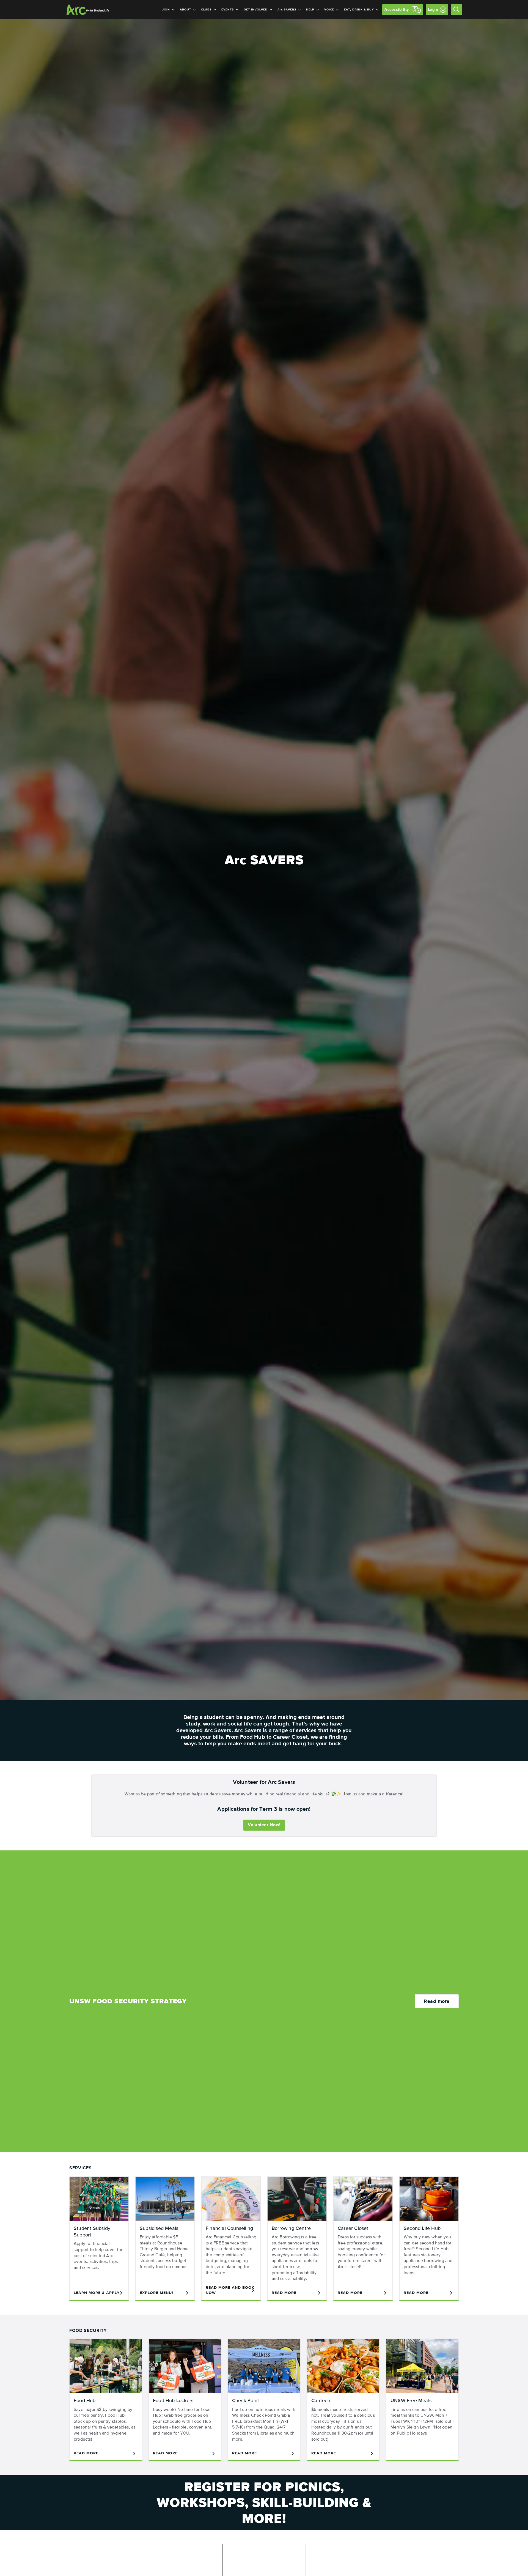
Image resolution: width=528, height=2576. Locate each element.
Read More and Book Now (230, 2290)
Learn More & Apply (97, 2293)
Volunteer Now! (264, 1825)
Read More (284, 2293)
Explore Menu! (156, 2293)
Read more (437, 2001)
